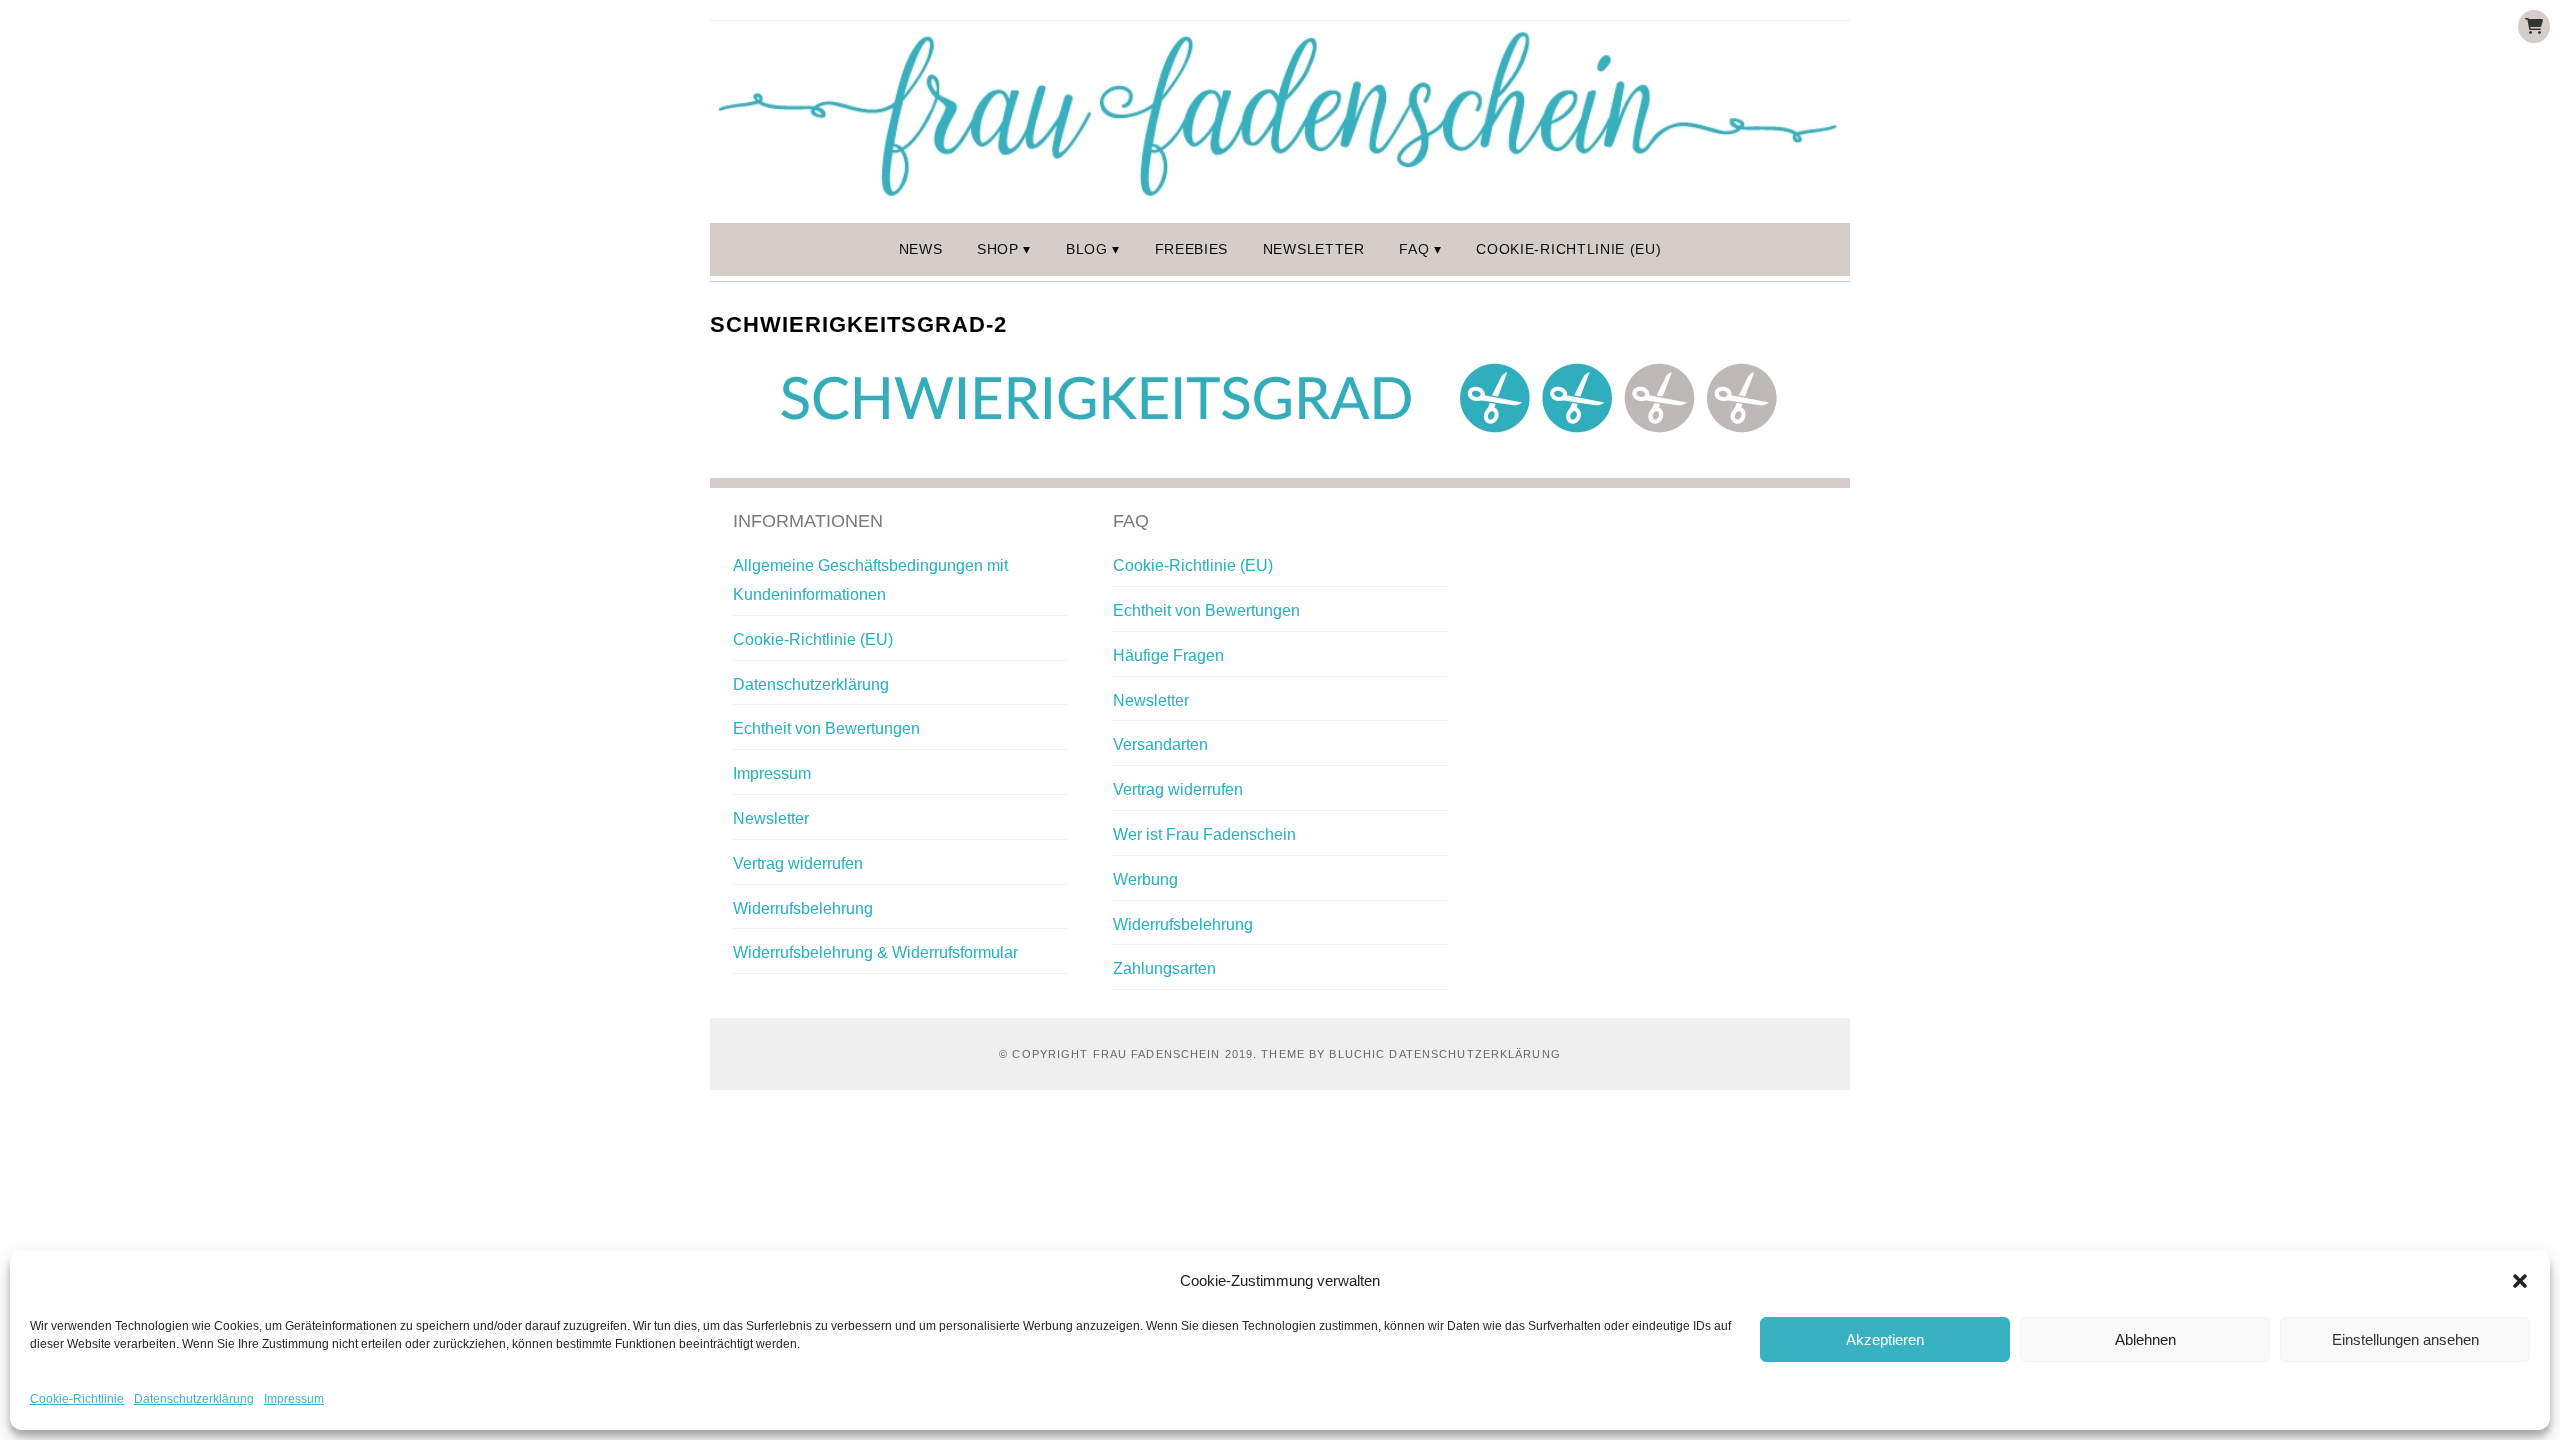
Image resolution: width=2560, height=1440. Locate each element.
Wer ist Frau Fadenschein (1204, 834)
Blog (1087, 249)
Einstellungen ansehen (2405, 1339)
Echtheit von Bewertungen (826, 728)
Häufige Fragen (1168, 655)
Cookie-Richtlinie (77, 1399)
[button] (2520, 1281)
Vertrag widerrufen (798, 863)
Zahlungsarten (1164, 968)
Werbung (1145, 879)
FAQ (1414, 249)
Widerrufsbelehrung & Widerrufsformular (875, 952)
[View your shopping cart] (2534, 26)
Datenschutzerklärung (194, 1399)
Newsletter (1314, 249)
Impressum (294, 1399)
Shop (998, 249)
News (921, 249)
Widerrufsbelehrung (803, 908)
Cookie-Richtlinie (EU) (1568, 249)
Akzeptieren (1885, 1339)
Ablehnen (2145, 1339)
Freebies (1191, 249)
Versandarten (1160, 744)
